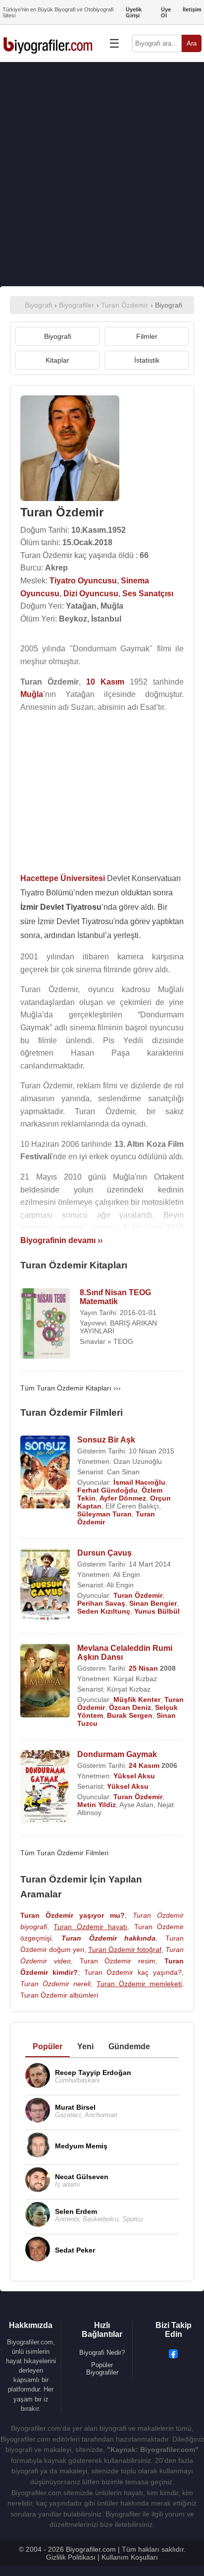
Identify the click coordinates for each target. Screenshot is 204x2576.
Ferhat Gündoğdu (107, 1490)
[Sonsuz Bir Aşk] (45, 1473)
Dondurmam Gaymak (117, 1754)
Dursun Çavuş (104, 1553)
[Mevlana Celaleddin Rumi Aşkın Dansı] (45, 1681)
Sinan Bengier (153, 1603)
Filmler (147, 336)
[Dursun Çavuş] (45, 1586)
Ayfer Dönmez (123, 1498)
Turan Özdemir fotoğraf (125, 1949)
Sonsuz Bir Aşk (106, 1440)
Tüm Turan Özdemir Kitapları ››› (71, 1388)
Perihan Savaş (101, 1603)
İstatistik (147, 360)
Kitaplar (57, 360)
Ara (192, 43)
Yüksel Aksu (134, 1776)
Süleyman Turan (104, 1514)
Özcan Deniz (130, 1707)
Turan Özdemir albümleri (59, 1995)
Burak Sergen (130, 1715)
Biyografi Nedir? (102, 2353)
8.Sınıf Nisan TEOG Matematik (115, 1297)
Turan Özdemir (138, 1595)
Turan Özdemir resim (118, 1961)
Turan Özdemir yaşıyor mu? (73, 1915)
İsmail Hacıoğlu (139, 1482)
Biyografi (58, 336)
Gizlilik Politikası (71, 2557)
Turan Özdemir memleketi (139, 1984)
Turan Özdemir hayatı (90, 1927)
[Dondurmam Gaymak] (45, 1788)
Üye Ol (166, 12)
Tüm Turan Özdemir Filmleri (64, 1853)
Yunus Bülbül (157, 1611)
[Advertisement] (102, 174)
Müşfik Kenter (137, 1699)
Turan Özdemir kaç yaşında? (133, 1972)
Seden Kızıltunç (104, 1611)
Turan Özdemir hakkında (109, 1938)
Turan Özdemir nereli (55, 1984)
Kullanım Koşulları (130, 2557)
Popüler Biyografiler (102, 2369)
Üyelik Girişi (134, 12)
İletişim (192, 9)
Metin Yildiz (97, 1805)
